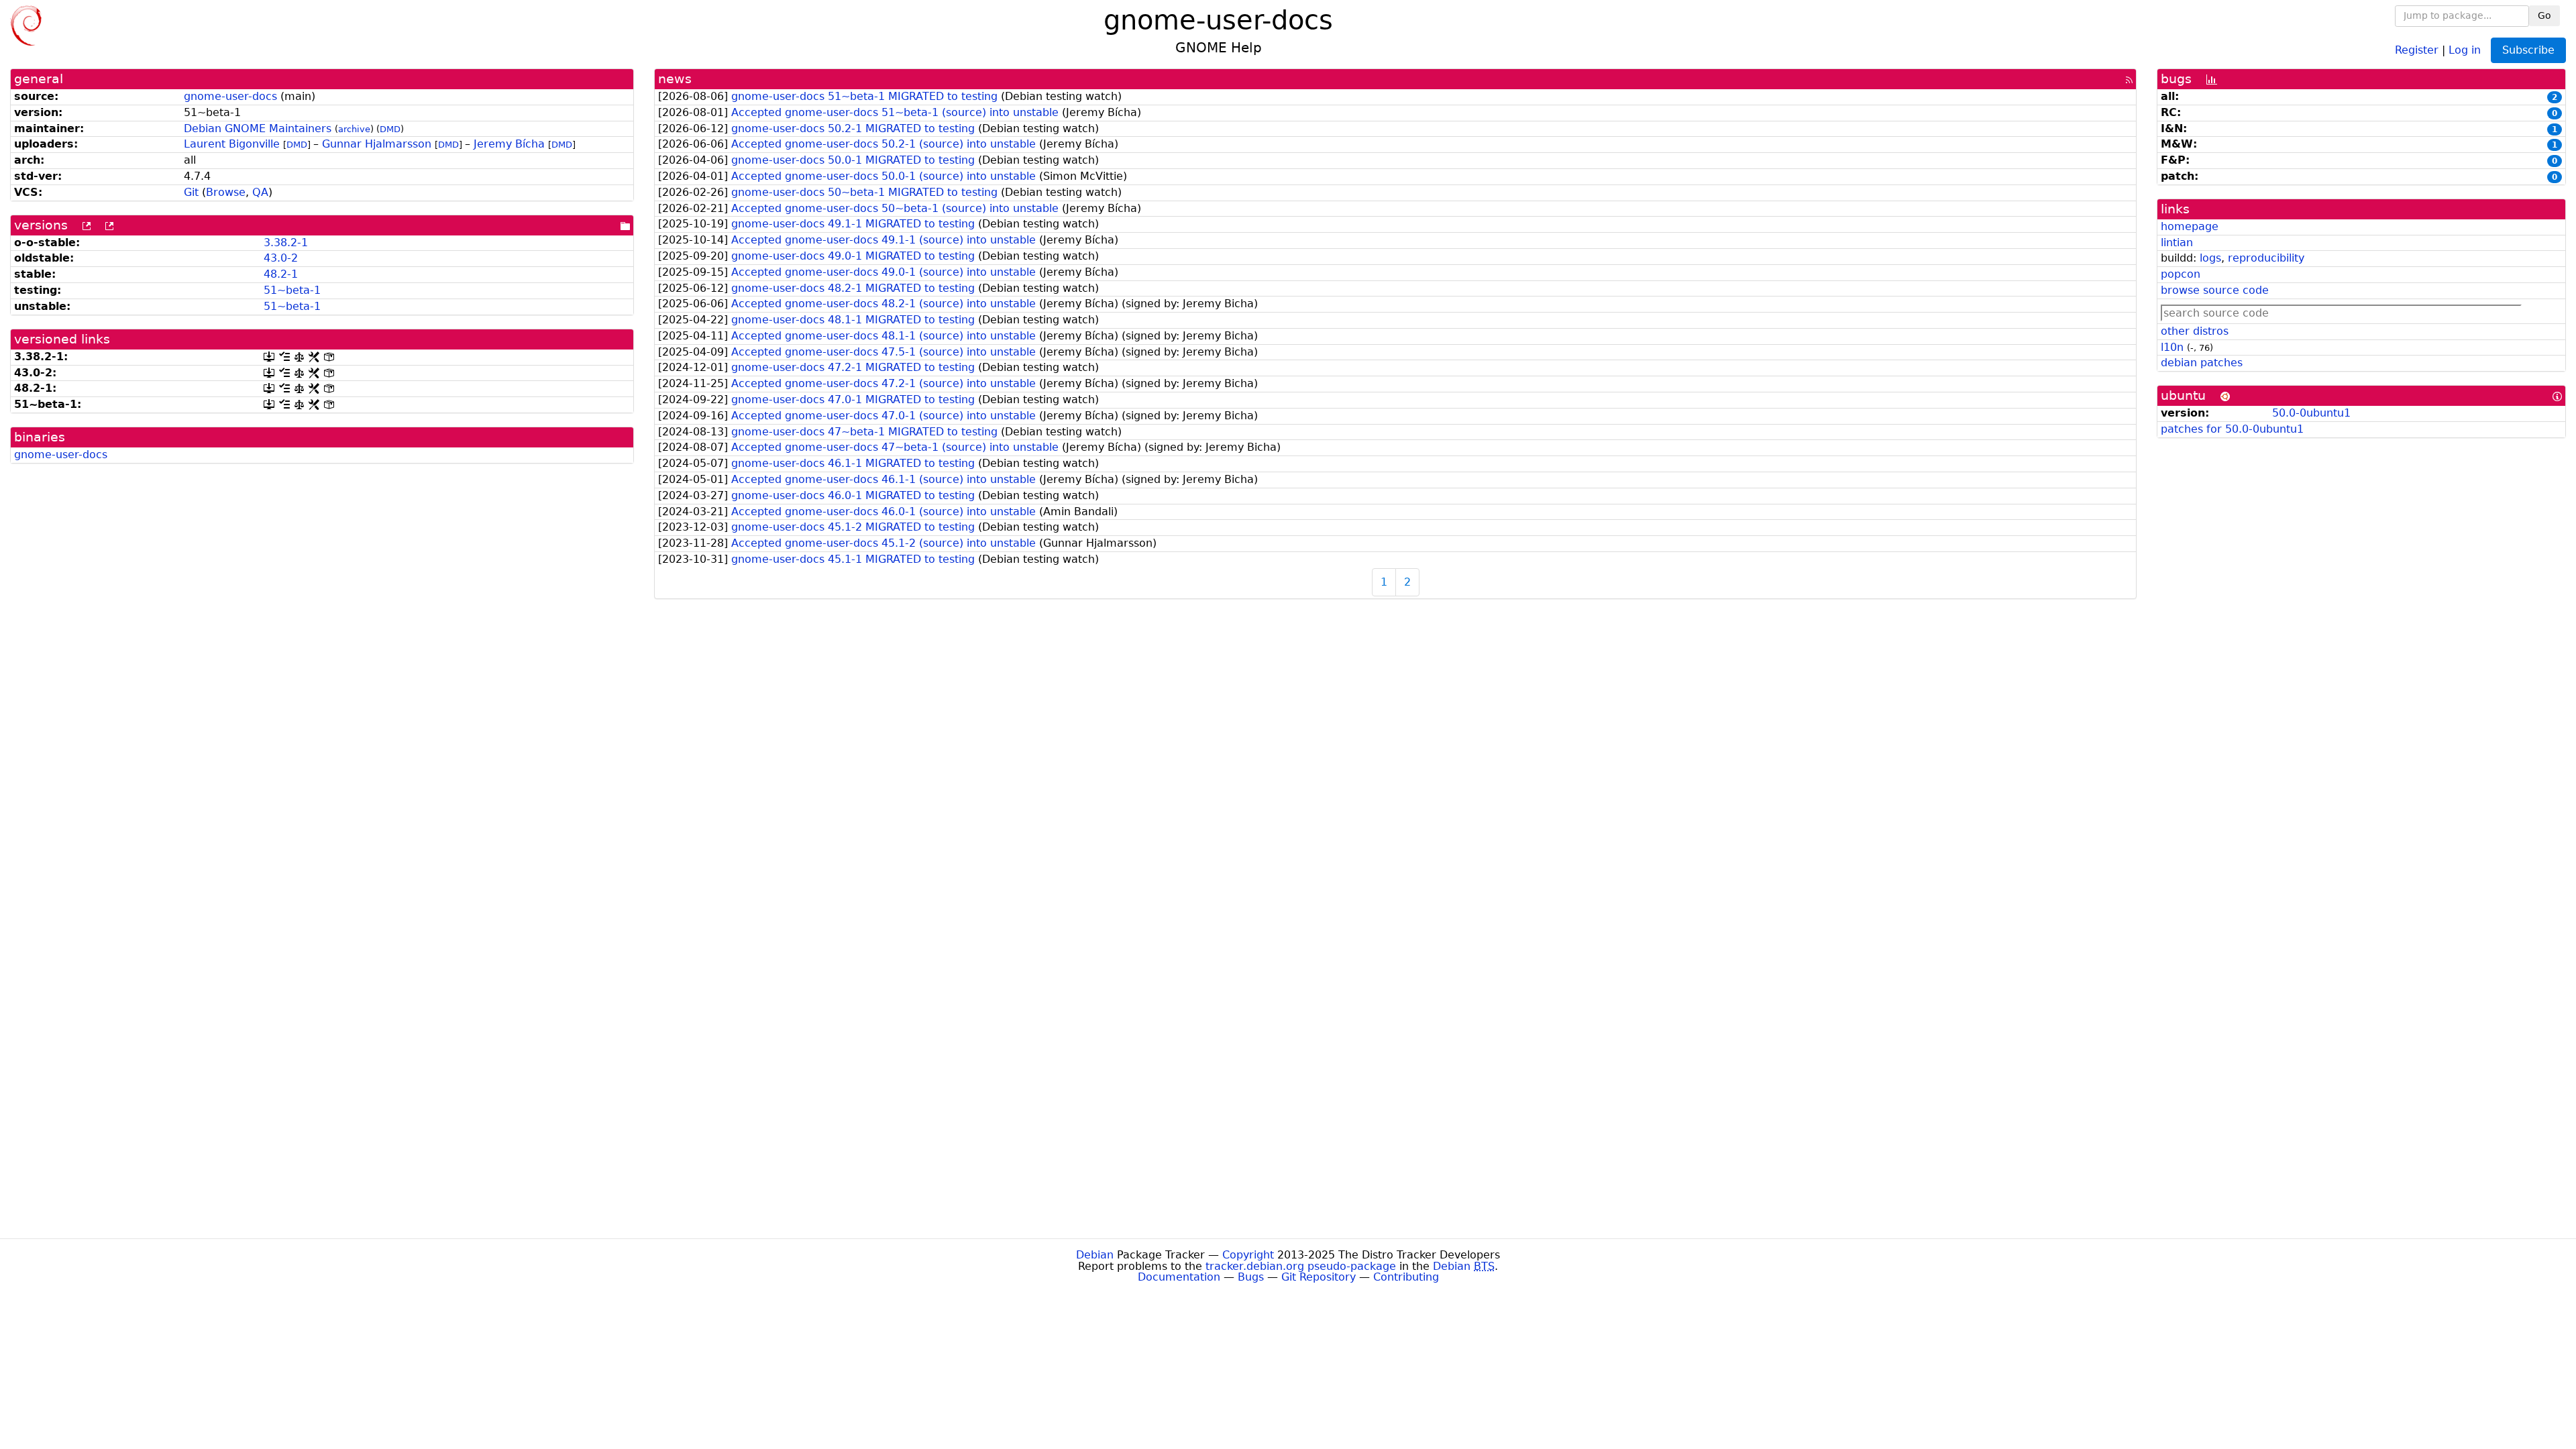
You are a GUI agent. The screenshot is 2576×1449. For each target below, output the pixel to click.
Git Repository (1319, 1277)
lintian (2177, 243)
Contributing (1406, 1277)
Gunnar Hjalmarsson (377, 144)
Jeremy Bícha (509, 144)
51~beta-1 (292, 290)
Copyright (1248, 1255)
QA (260, 192)
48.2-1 (281, 274)
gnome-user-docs (230, 96)
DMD (390, 129)
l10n (2172, 347)
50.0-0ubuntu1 (2311, 413)
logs (2210, 258)
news (675, 79)
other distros (2195, 331)
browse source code (2215, 290)
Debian (1095, 1255)
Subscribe (2528, 50)
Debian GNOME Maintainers (258, 128)
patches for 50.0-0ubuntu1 (2232, 429)
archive (354, 129)
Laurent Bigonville (232, 144)
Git (191, 192)
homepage (2190, 226)
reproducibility (2266, 258)
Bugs (1251, 1277)
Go (2544, 15)
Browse (226, 192)
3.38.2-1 (286, 243)
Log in (2465, 49)
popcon (2181, 274)
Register (2417, 49)
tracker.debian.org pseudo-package (1301, 1266)
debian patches (2202, 363)
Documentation (1179, 1277)
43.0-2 (281, 258)
